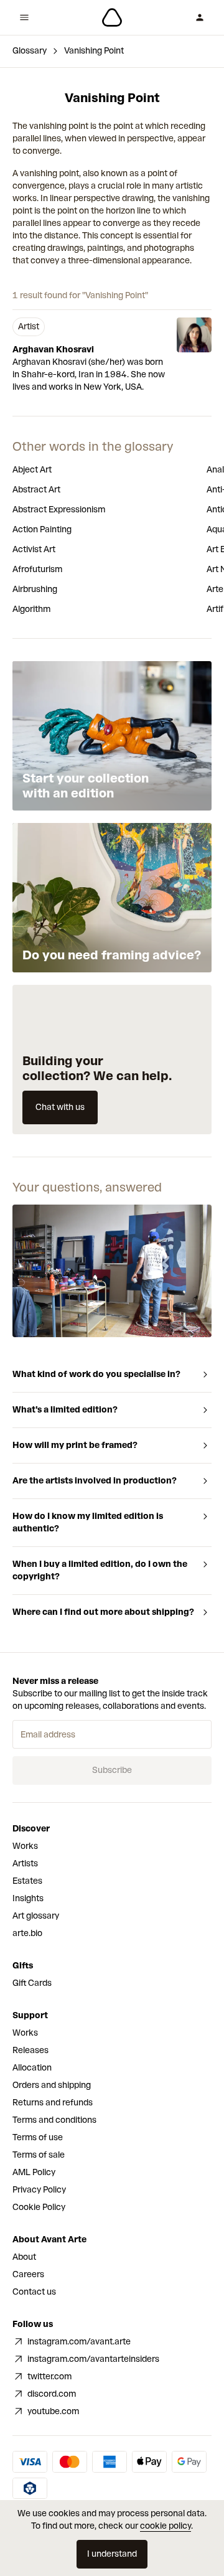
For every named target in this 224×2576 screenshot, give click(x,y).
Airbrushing (35, 589)
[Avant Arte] (112, 17)
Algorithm (31, 609)
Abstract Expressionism (59, 510)
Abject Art (32, 470)
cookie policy (166, 2526)
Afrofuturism (37, 569)
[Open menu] (24, 17)
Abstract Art (36, 490)
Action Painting (42, 529)
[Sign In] (200, 17)
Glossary (30, 51)
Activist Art (34, 549)
